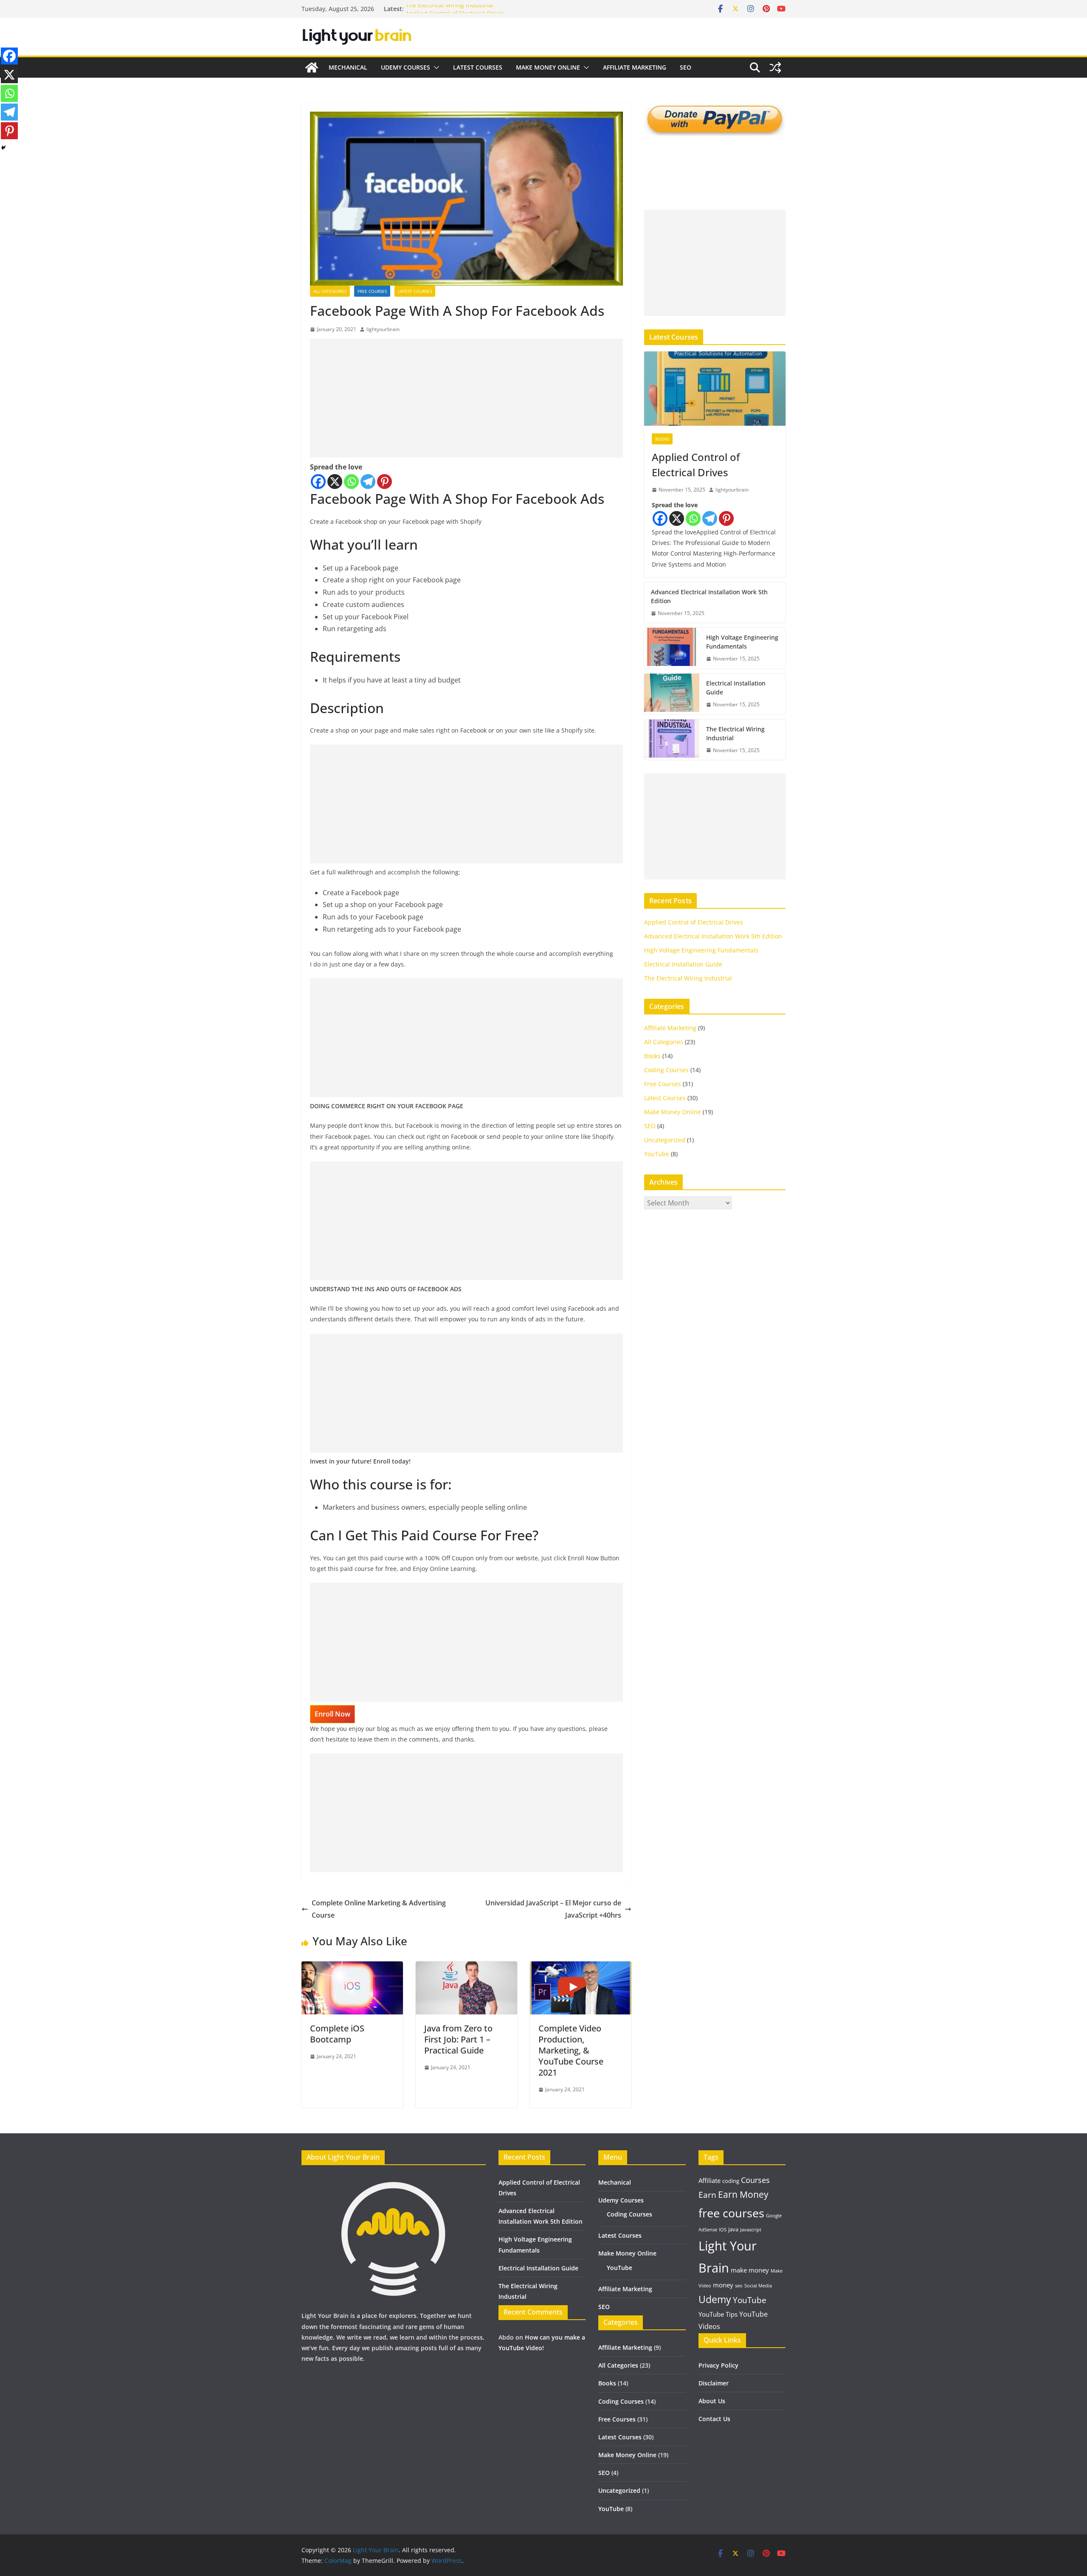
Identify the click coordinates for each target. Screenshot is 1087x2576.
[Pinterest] (384, 482)
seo (739, 2286)
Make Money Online (548, 67)
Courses (755, 2180)
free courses (731, 2213)
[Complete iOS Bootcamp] (352, 1967)
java (733, 2229)
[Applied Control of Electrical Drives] (715, 389)
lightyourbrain (383, 329)
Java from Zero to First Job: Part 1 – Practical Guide (458, 2039)
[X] (335, 482)
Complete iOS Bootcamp (337, 2034)
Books (662, 439)
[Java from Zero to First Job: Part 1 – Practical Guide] (466, 1967)
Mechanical (348, 67)
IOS (723, 2230)
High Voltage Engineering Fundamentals (742, 642)
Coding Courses (666, 1070)
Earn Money (743, 2194)
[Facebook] (318, 482)
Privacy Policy (718, 2365)
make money (750, 2270)
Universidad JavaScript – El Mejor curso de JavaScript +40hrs (553, 1909)
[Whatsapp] (351, 482)
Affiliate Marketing (635, 67)
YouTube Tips (718, 2314)
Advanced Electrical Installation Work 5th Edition (709, 596)
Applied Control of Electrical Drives (696, 465)
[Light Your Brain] (312, 67)
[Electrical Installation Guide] (672, 694)
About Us (712, 2401)
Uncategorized (665, 1140)
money (723, 2285)
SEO (686, 67)
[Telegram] (368, 482)
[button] (435, 67)
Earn (707, 2195)
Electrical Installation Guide (736, 688)
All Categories (330, 291)
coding (731, 2181)
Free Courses (372, 291)
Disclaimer (714, 2383)
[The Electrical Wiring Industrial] (672, 740)
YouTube (657, 1154)
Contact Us (714, 2419)
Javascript (751, 2230)
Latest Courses (478, 67)
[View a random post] (775, 67)
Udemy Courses (406, 67)
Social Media (758, 2286)
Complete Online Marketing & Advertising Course (379, 1909)
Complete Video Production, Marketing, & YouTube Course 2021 (571, 2050)
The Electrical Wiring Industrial (449, 9)
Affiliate (710, 2180)
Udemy (715, 2299)
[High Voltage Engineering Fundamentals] (672, 648)
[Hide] (3, 148)
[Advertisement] (466, 398)
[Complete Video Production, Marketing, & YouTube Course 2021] (581, 1967)
